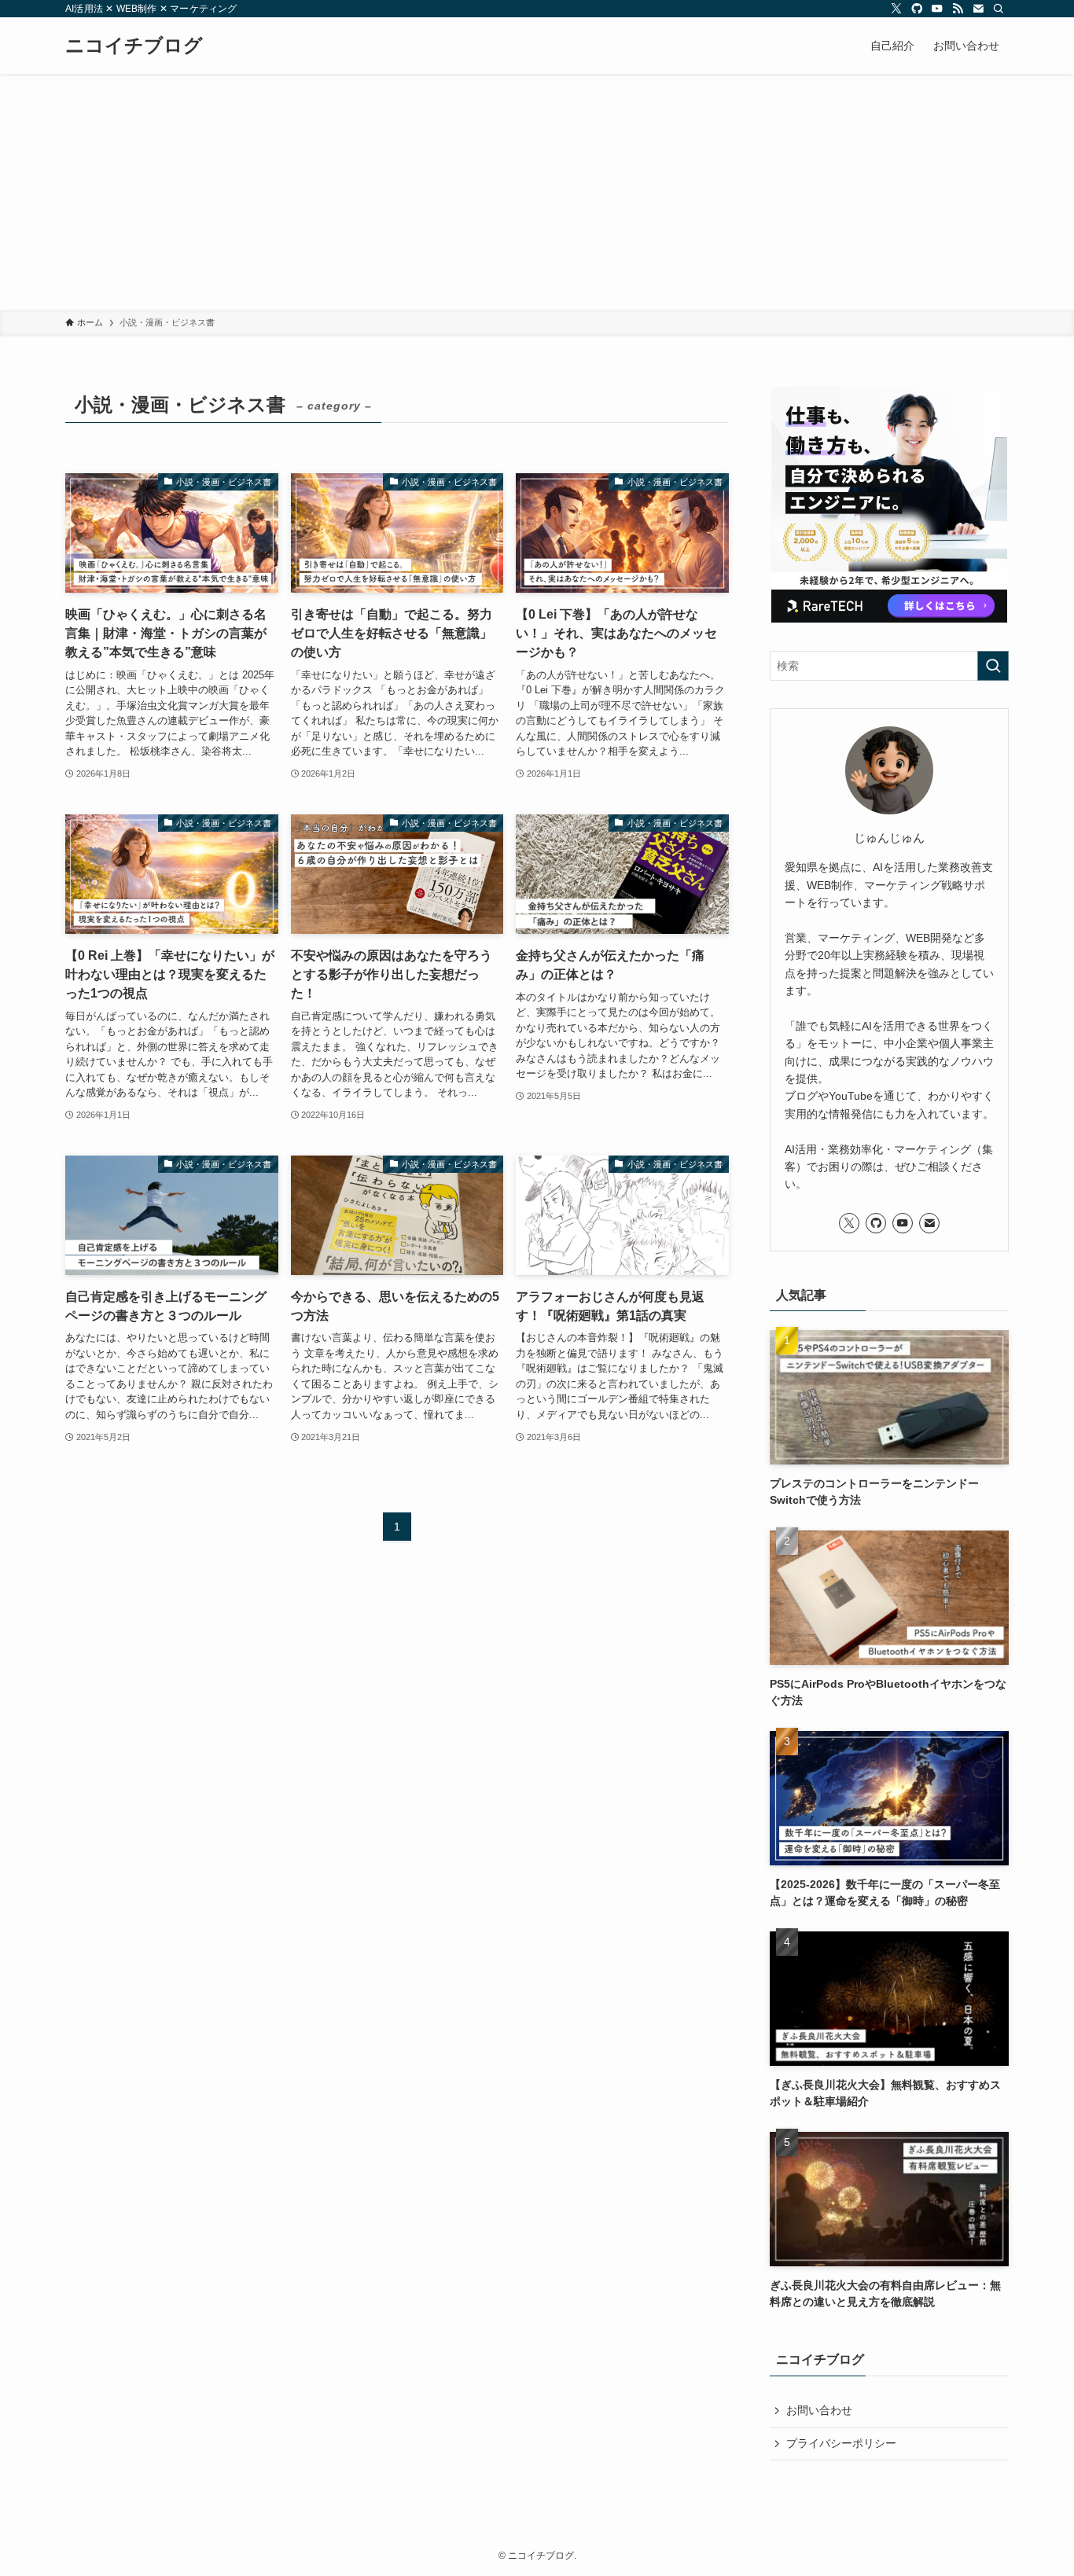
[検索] (999, 9)
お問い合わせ (819, 2410)
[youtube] (937, 9)
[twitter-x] (896, 9)
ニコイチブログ (134, 46)
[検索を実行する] (993, 666)
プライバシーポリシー (841, 2443)
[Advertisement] (537, 192)
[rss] (958, 9)
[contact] (978, 9)
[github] (917, 9)
